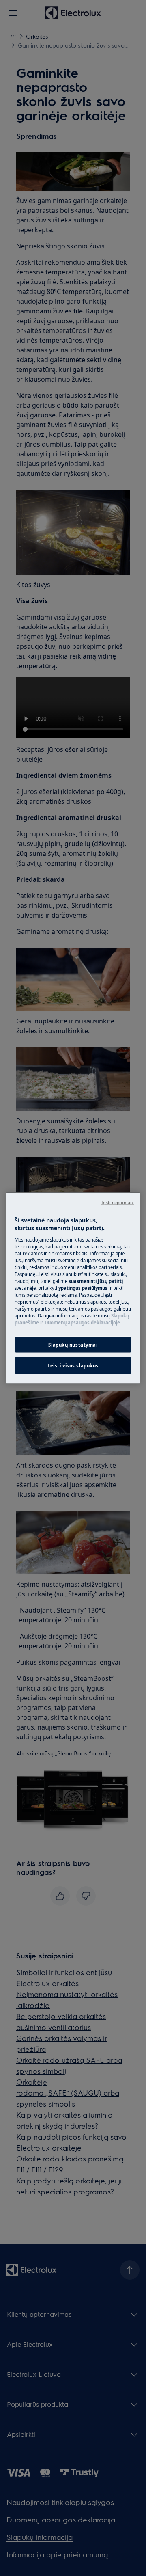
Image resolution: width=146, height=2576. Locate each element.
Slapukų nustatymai (73, 1344)
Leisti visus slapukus (73, 1366)
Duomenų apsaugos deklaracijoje (82, 1323)
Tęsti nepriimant (118, 1202)
